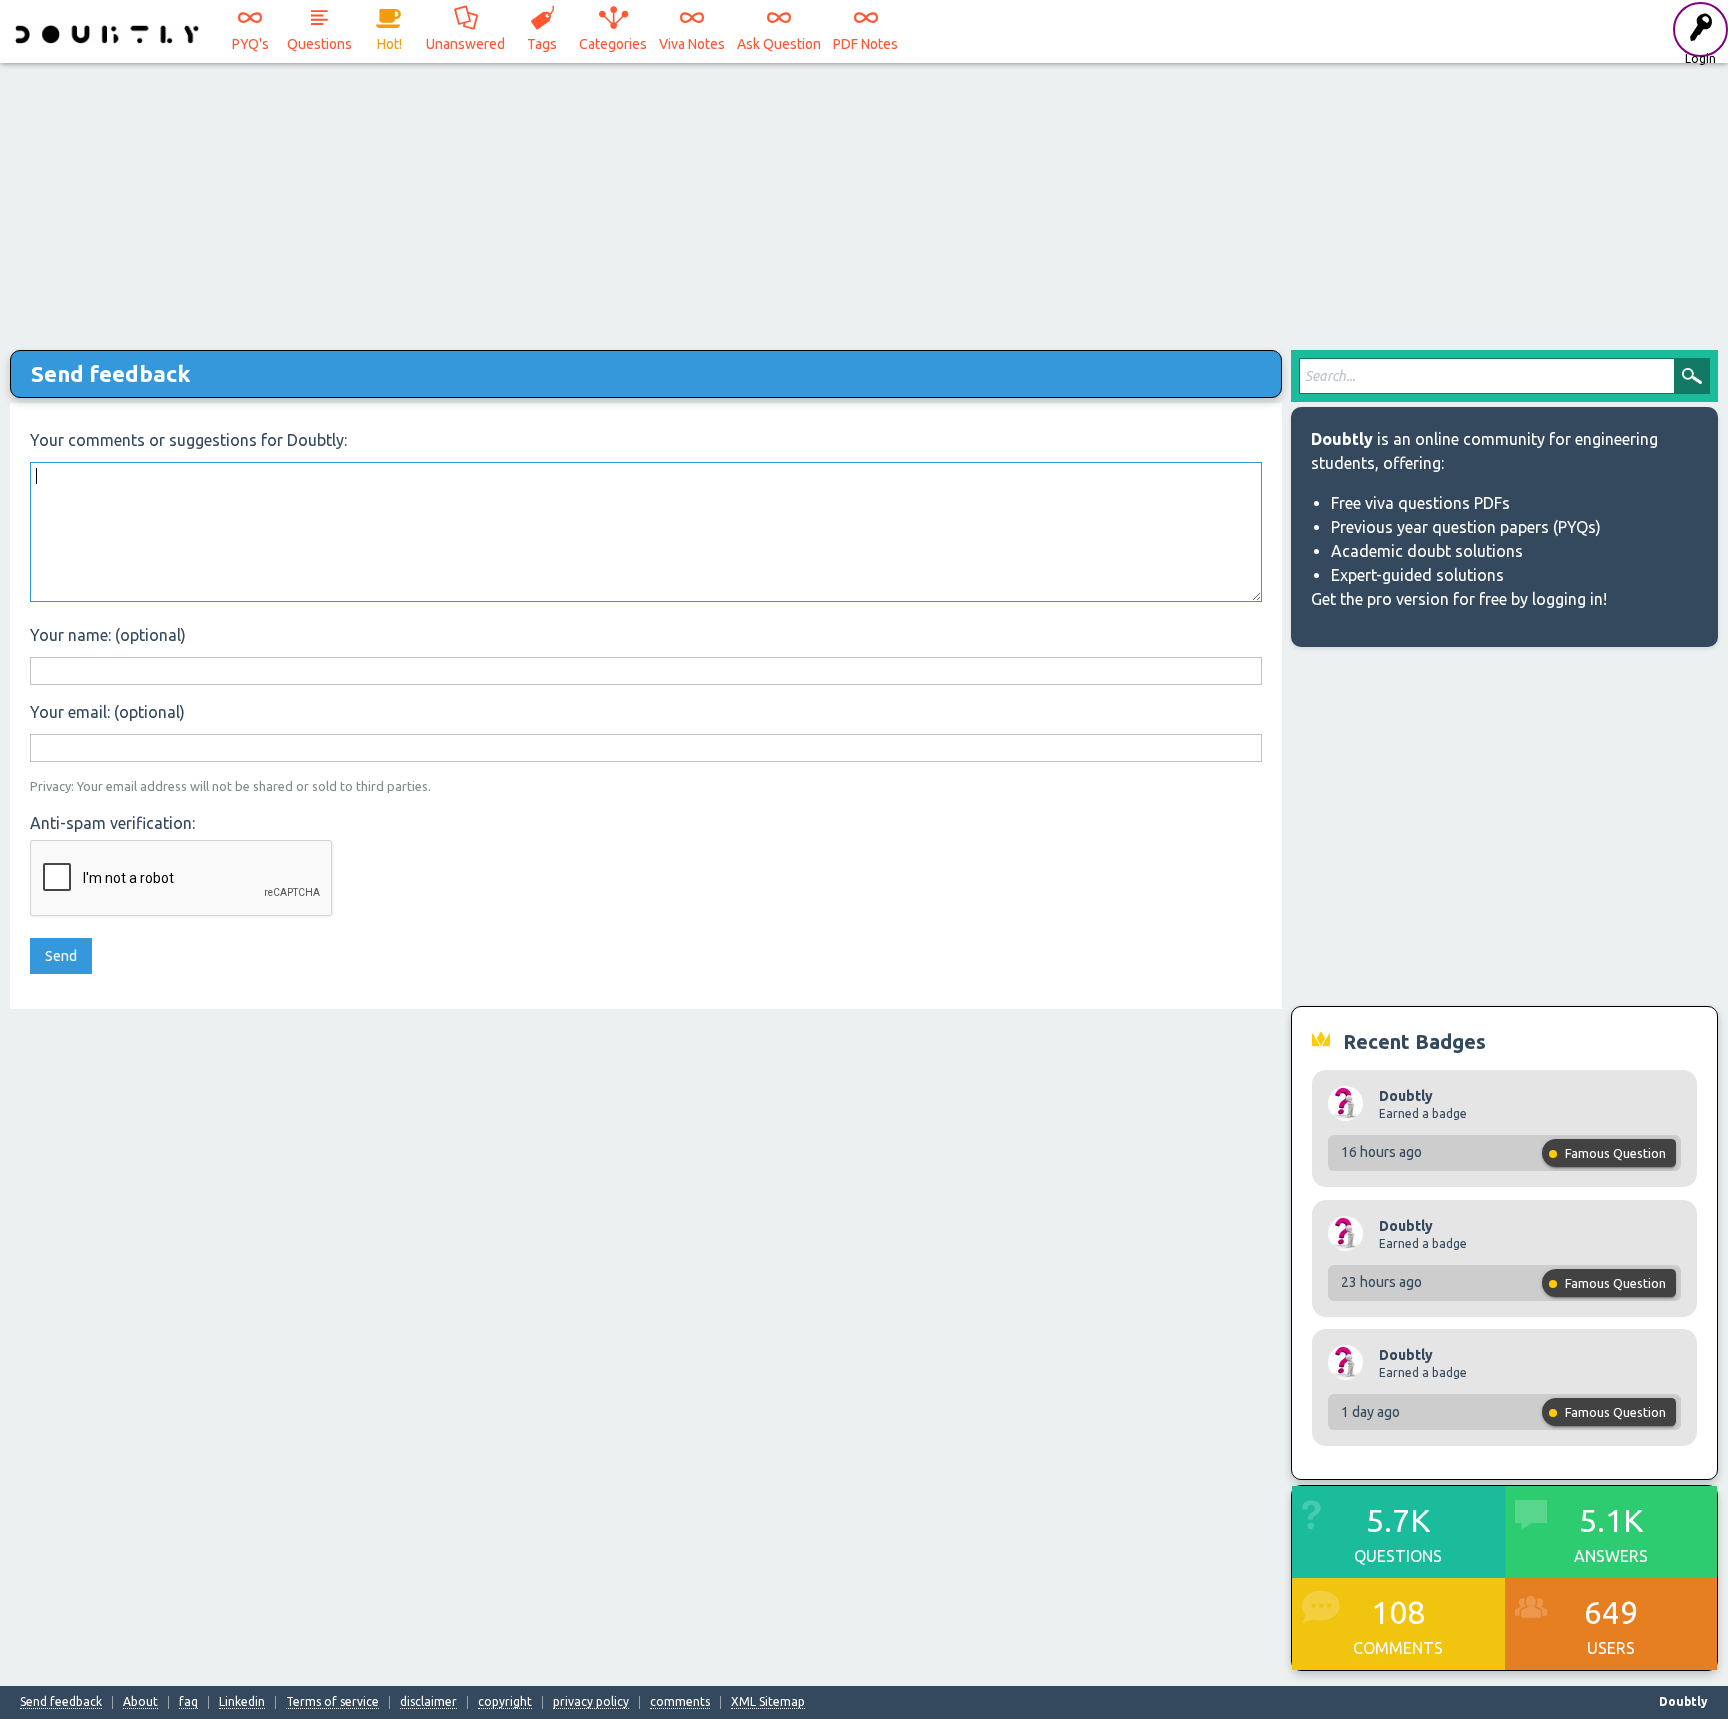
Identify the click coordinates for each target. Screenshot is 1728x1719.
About (140, 1702)
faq (188, 1702)
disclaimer (428, 1702)
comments (680, 1702)
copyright (505, 1702)
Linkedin (242, 1702)
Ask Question (779, 44)
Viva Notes (692, 44)
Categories (613, 44)
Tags (542, 44)
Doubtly (1406, 1096)
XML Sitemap (768, 1702)
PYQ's (250, 44)
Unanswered (465, 44)
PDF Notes (865, 44)
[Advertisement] (864, 200)
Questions (319, 44)
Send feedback (61, 1702)
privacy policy (591, 1702)
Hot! (389, 44)
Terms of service (332, 1702)
